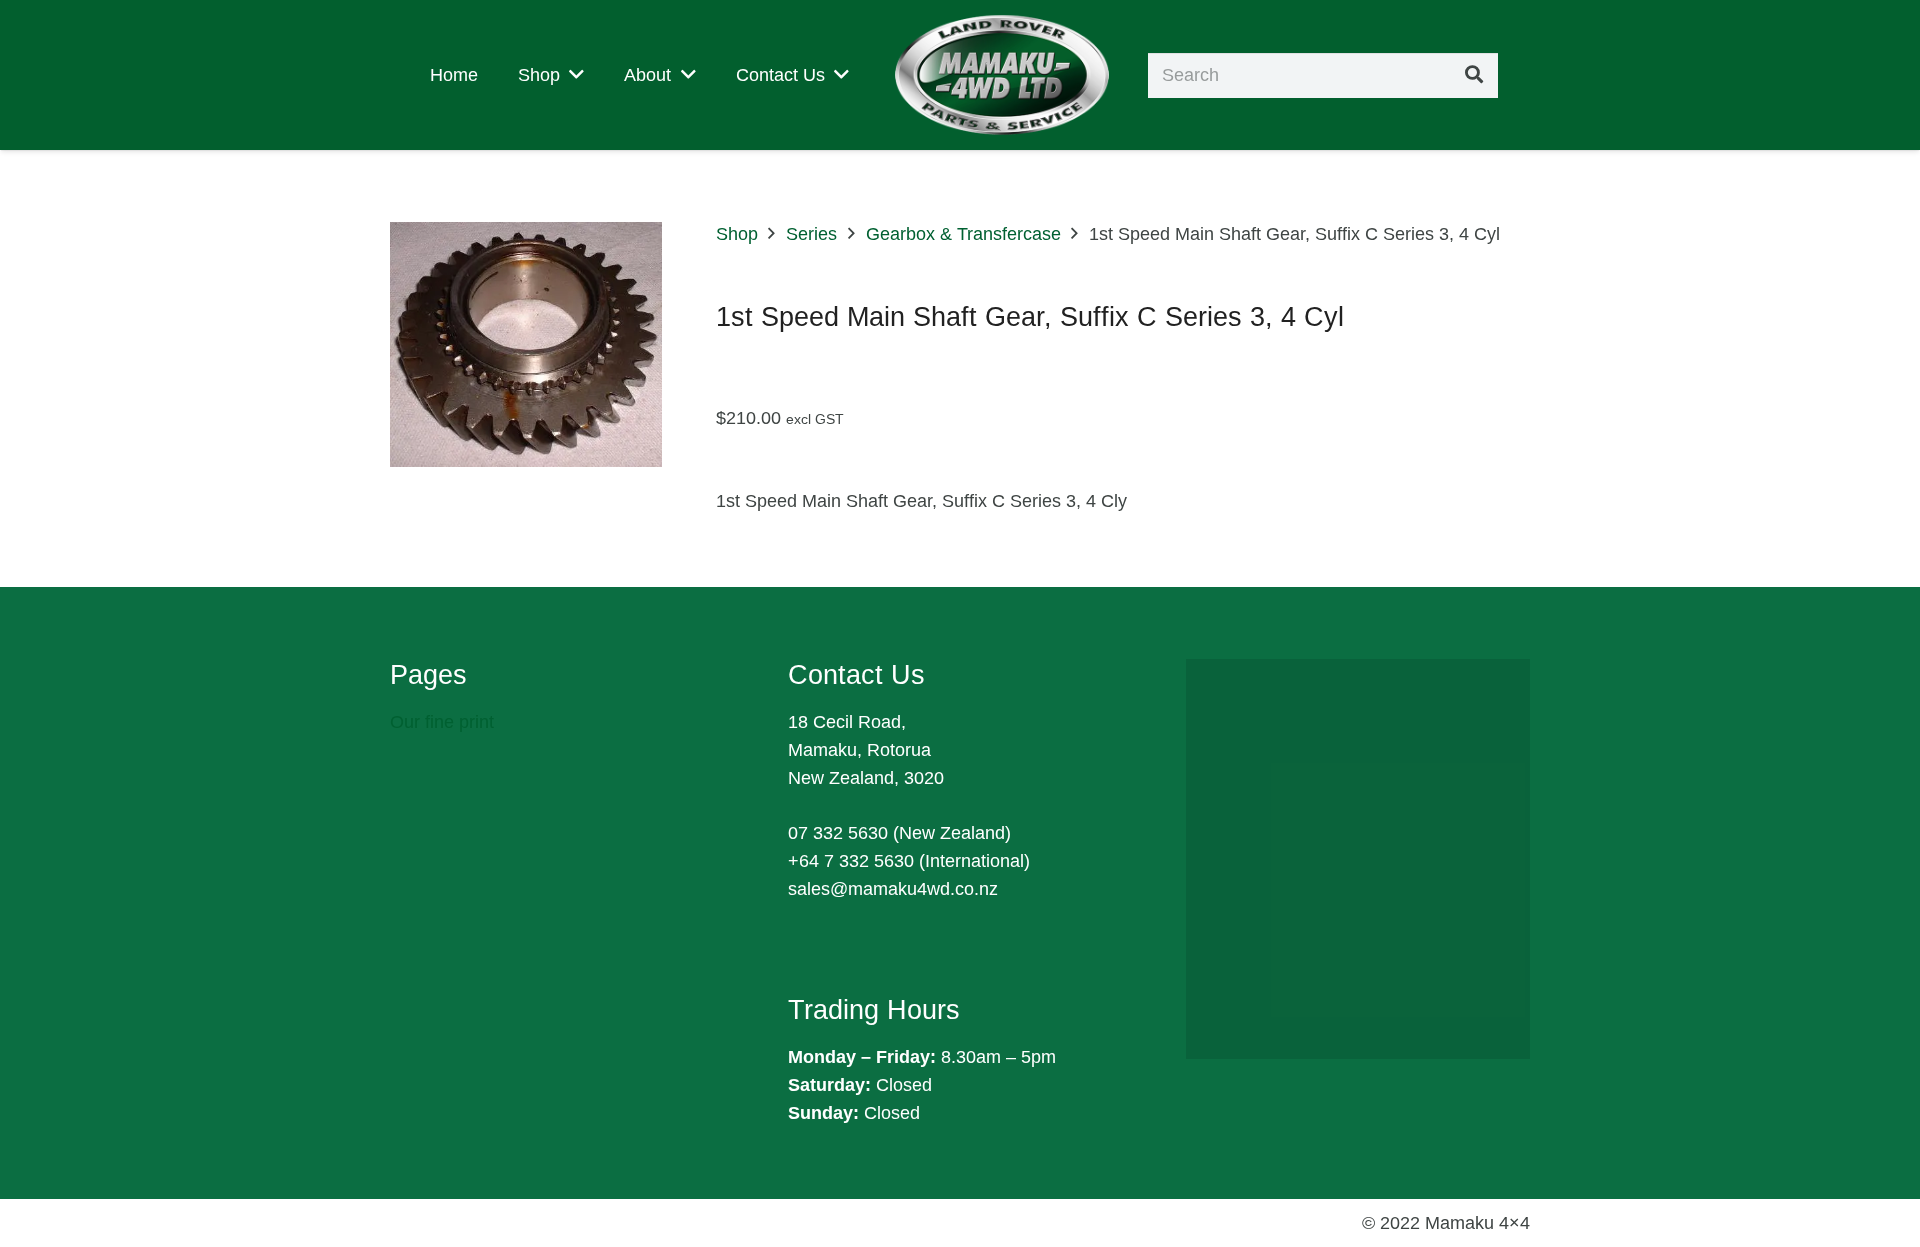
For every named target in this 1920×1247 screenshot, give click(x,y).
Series (811, 234)
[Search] (1474, 75)
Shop (737, 234)
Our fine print (442, 722)
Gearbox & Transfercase (963, 234)
